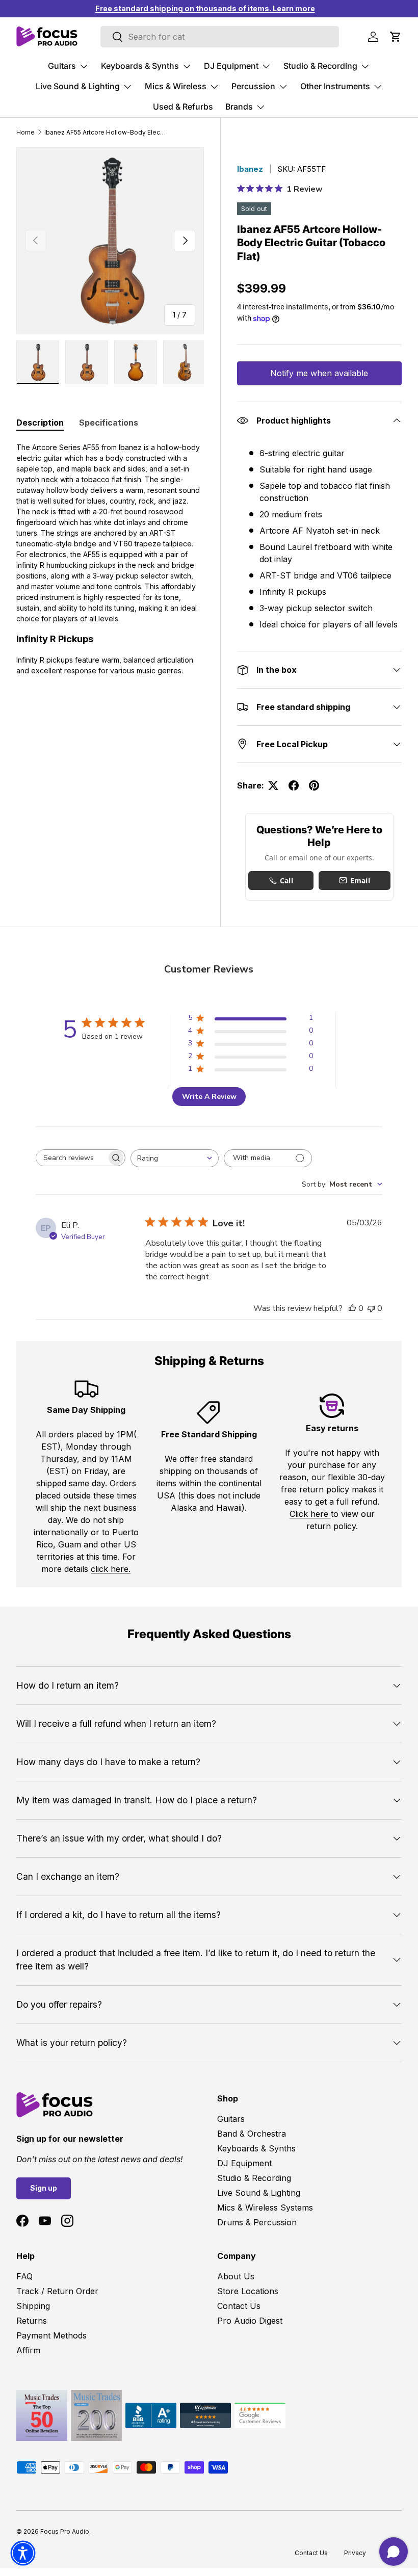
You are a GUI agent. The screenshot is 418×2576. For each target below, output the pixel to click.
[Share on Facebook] (294, 785)
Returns (32, 2321)
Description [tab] (40, 423)
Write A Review (209, 1097)
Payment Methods (51, 2335)
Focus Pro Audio (65, 2531)
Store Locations (248, 2291)
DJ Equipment (244, 2163)
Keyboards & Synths (256, 2148)
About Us (236, 2276)
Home (25, 132)
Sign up (44, 2188)
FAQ (24, 2276)
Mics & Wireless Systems (265, 2207)
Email (360, 880)
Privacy (355, 2553)
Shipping (33, 2306)
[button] (396, 37)
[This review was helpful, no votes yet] (352, 1308)
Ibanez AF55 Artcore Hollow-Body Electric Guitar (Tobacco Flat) (106, 132)
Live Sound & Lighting (259, 2193)
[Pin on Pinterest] (314, 785)
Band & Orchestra (252, 2134)
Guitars (231, 2119)
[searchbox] (71, 1158)
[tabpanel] (110, 559)
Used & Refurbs (183, 107)
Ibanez (250, 169)
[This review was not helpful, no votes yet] (371, 1308)
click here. (111, 1569)
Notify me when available (319, 373)
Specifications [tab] (109, 423)
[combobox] (175, 1158)
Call (286, 880)
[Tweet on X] (273, 785)
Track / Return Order (57, 2291)
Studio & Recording (254, 2178)
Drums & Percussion (257, 2222)
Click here (310, 1514)
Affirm (28, 2350)
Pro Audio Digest (250, 2321)
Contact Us (239, 2306)
